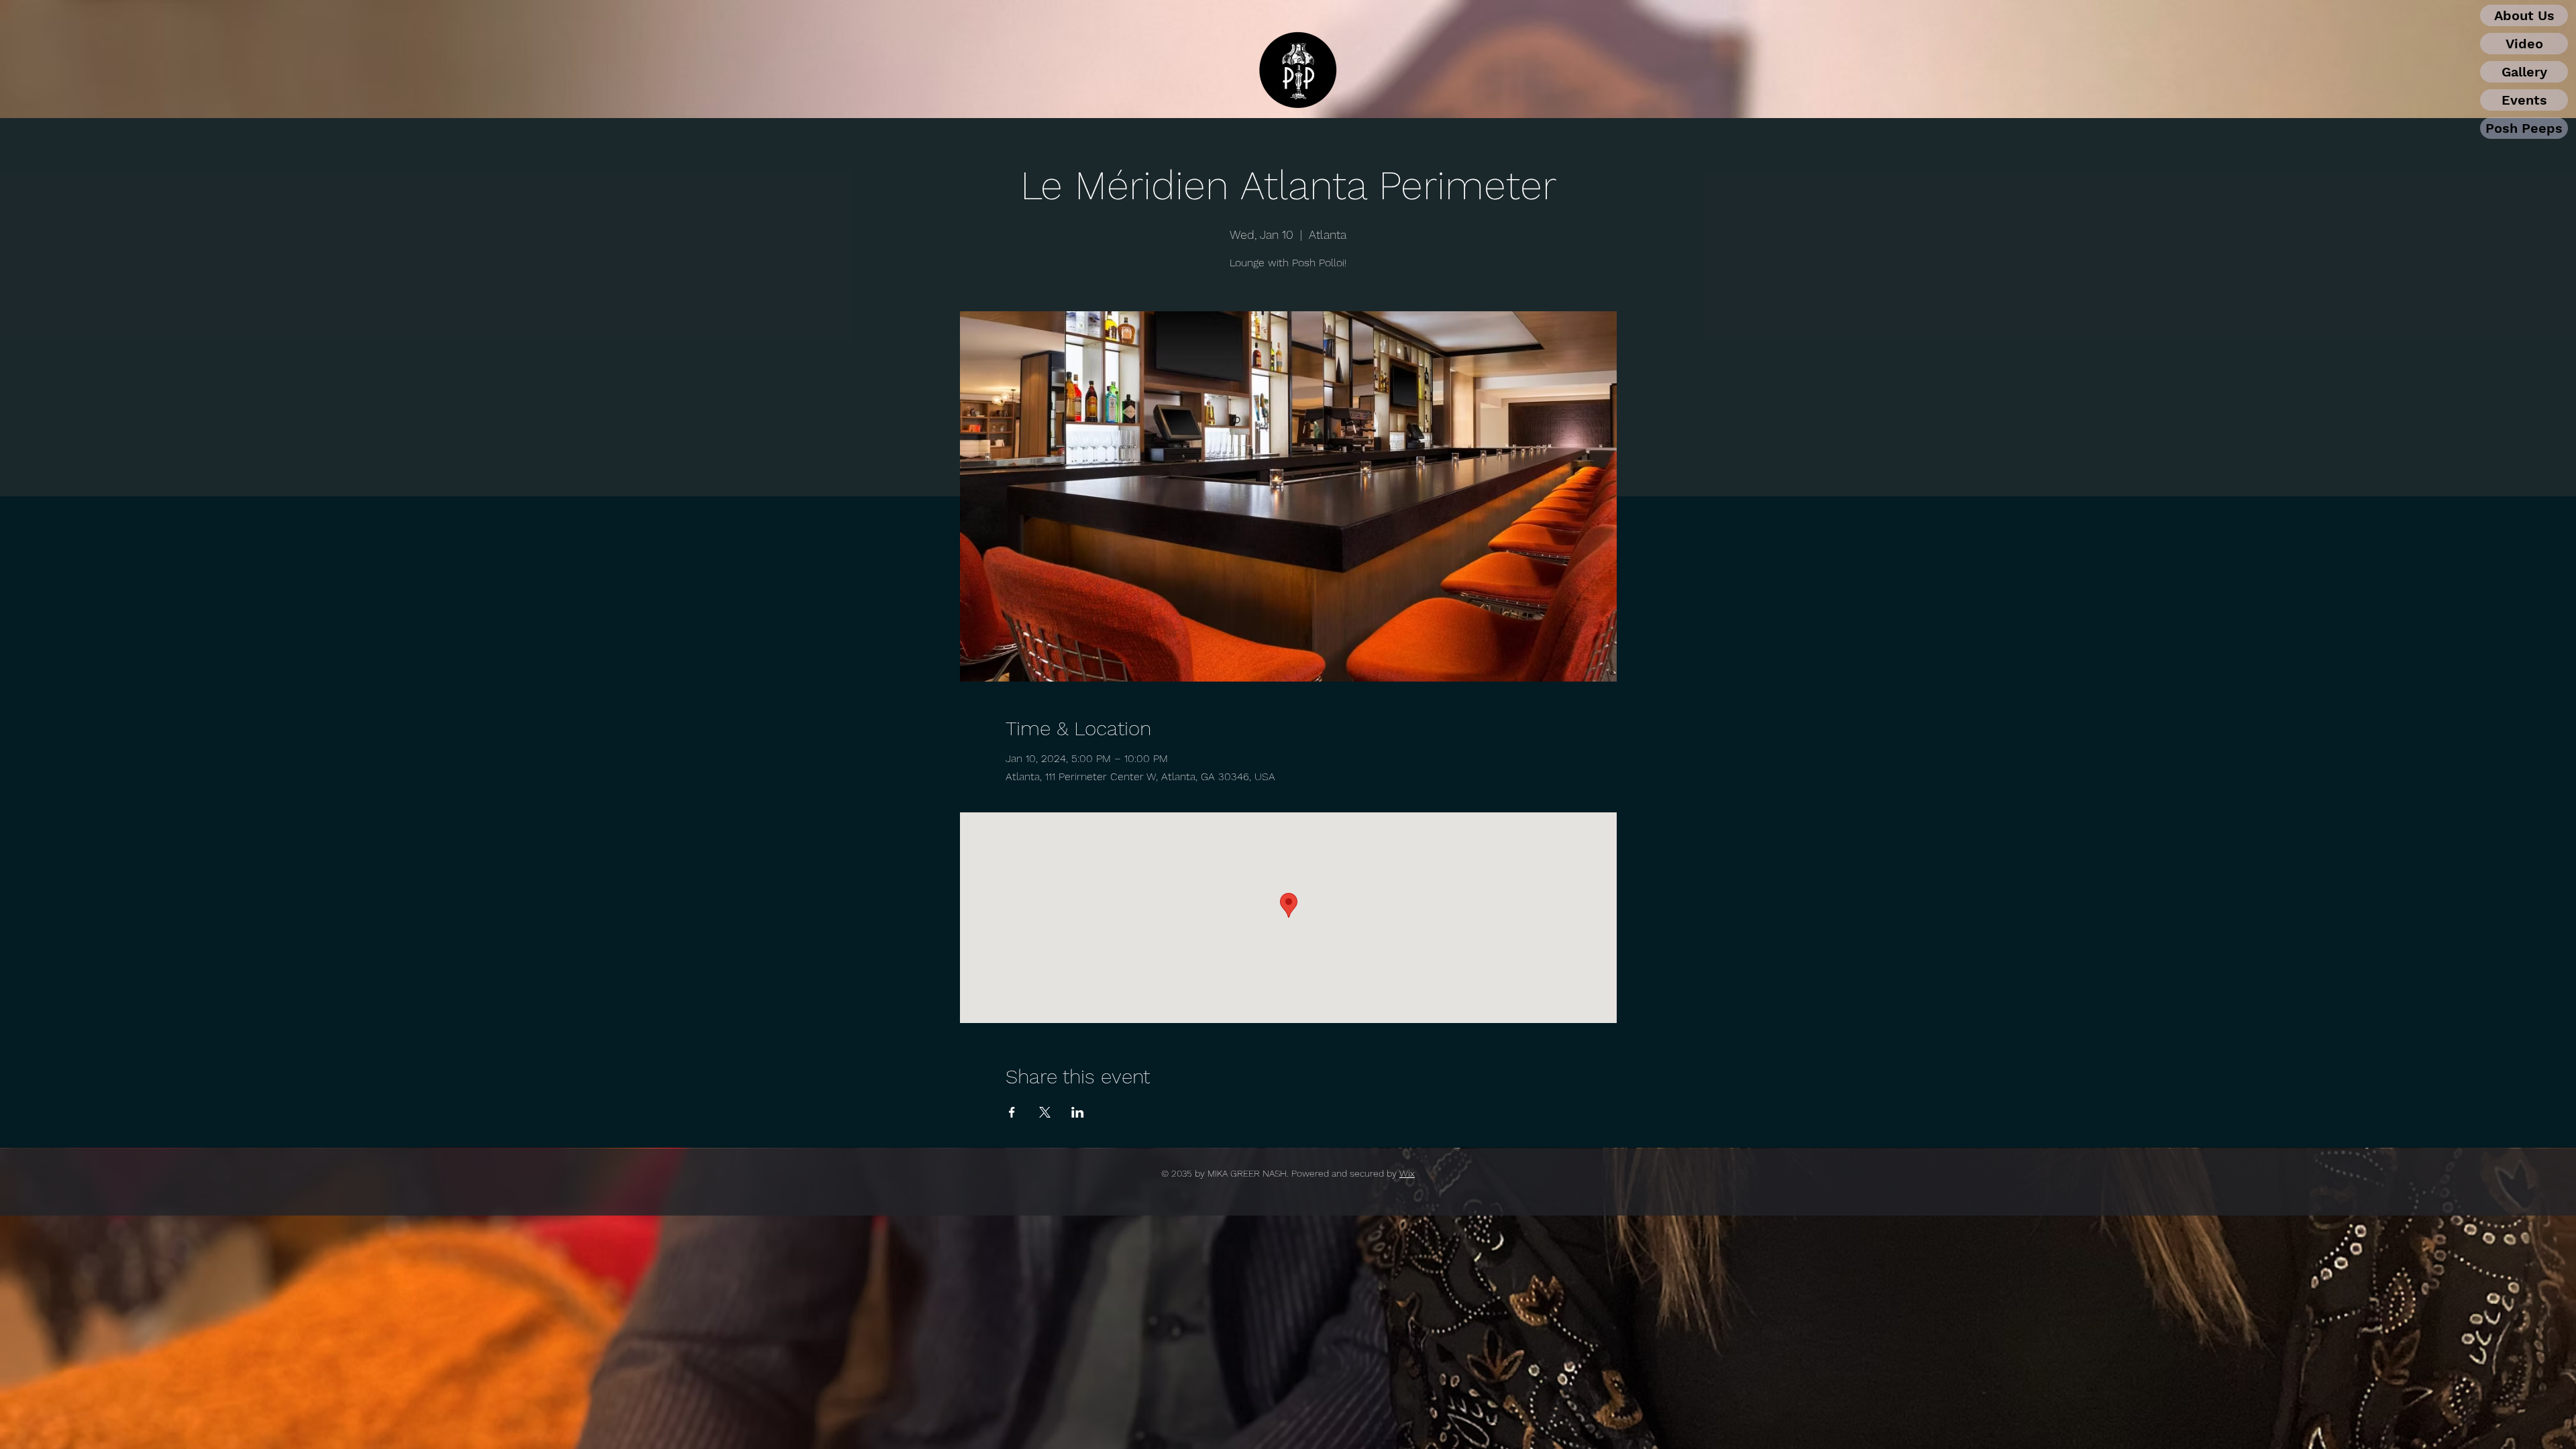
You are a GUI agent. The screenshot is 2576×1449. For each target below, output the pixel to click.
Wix (1407, 1173)
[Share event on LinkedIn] (1078, 1112)
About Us (2524, 15)
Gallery (2524, 72)
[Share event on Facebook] (1012, 1112)
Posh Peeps (2524, 128)
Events (2524, 100)
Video (2524, 44)
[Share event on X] (1045, 1112)
